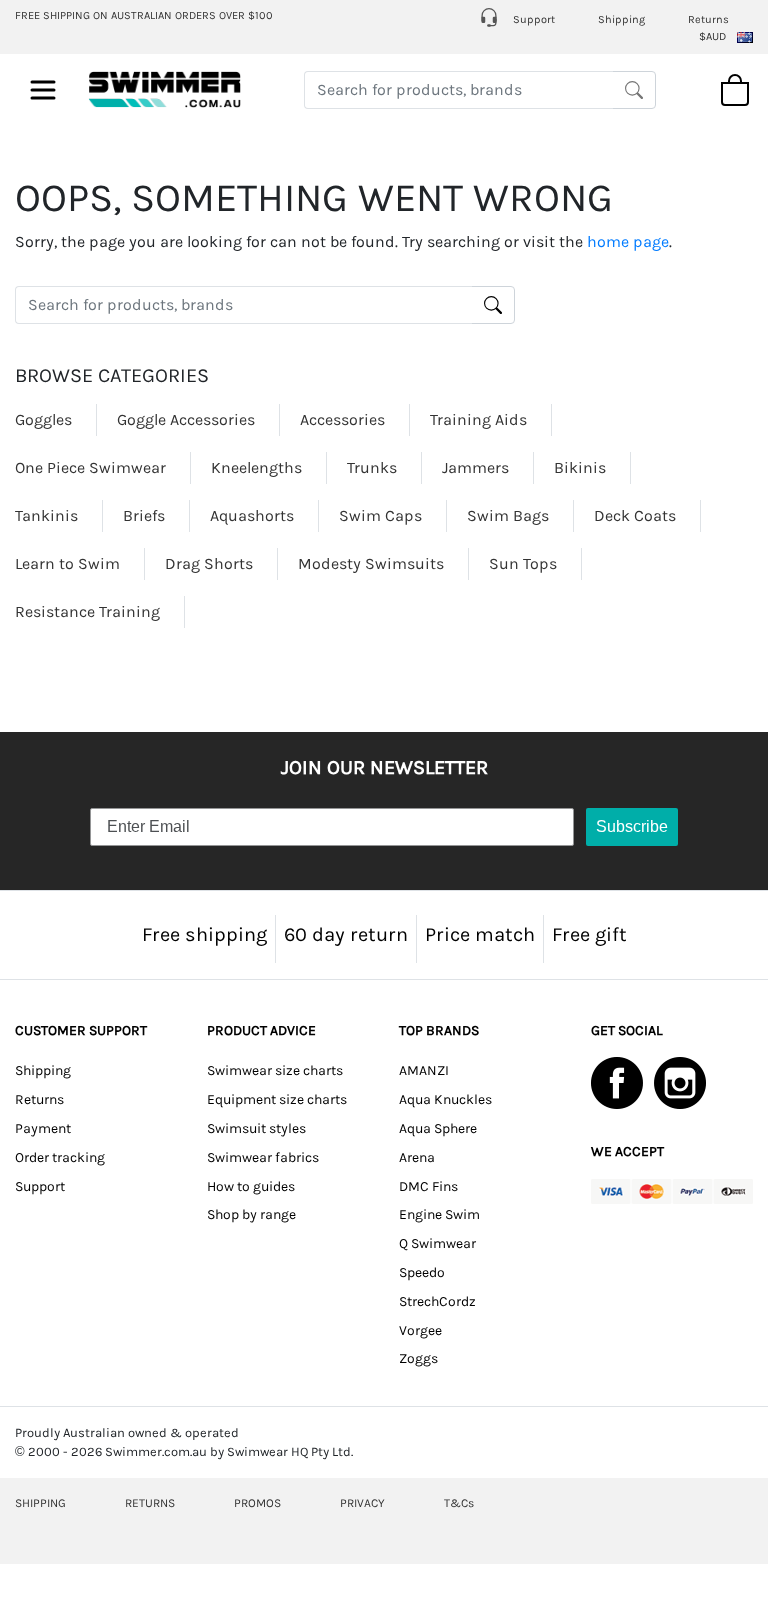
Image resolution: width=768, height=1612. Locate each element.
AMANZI (424, 1070)
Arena (417, 1157)
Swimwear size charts (275, 1070)
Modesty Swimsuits (371, 563)
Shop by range (251, 1214)
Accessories (342, 419)
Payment (43, 1128)
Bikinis (580, 467)
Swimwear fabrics (263, 1157)
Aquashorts (252, 515)
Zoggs (418, 1358)
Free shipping (204, 934)
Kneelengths (256, 467)
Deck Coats (635, 515)
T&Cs (459, 1503)
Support (532, 19)
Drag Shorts (209, 563)
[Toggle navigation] (43, 90)
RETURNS (150, 1503)
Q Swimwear (437, 1243)
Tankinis (46, 515)
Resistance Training (87, 611)
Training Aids (478, 419)
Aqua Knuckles (445, 1099)
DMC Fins (428, 1186)
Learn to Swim (67, 563)
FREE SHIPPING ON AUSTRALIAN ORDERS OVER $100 (144, 15)
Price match (480, 934)
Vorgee (420, 1330)
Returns (708, 19)
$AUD (712, 36)
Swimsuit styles (256, 1128)
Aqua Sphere (438, 1128)
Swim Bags (508, 515)
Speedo (422, 1272)
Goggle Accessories (186, 419)
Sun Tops (523, 563)
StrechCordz (437, 1301)
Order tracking (60, 1157)
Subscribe (632, 826)
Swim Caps (380, 515)
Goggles (43, 419)
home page (628, 241)
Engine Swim (439, 1214)
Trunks (372, 467)
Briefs (144, 515)
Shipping (621, 19)
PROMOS (257, 1503)
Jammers (475, 467)
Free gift (589, 934)
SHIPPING (40, 1503)
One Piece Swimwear (90, 467)
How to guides (251, 1186)
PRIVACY (362, 1503)
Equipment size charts (277, 1099)
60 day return (346, 934)
